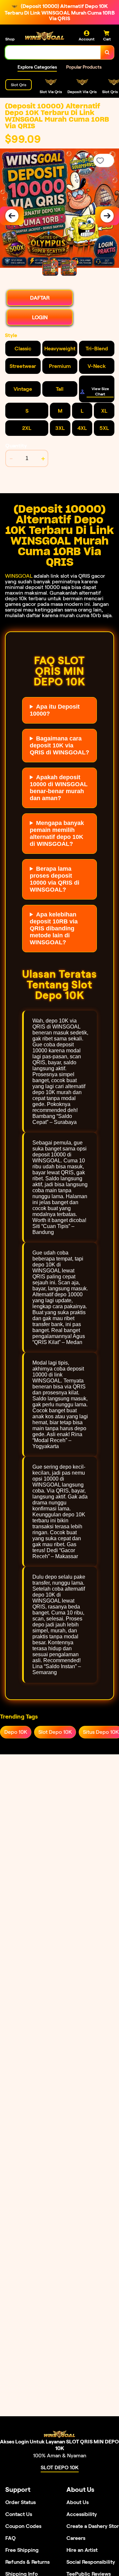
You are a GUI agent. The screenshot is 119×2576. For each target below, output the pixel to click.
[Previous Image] (12, 216)
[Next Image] (107, 216)
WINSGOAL (19, 576)
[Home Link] (45, 36)
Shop (10, 39)
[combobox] (53, 52)
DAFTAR (40, 298)
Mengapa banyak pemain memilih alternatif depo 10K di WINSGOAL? (57, 833)
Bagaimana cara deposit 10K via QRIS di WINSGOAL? (59, 745)
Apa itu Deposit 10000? (55, 710)
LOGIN (40, 317)
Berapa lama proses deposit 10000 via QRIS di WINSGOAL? (55, 879)
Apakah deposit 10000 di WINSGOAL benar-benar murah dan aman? (59, 788)
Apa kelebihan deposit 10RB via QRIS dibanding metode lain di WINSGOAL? (54, 928)
